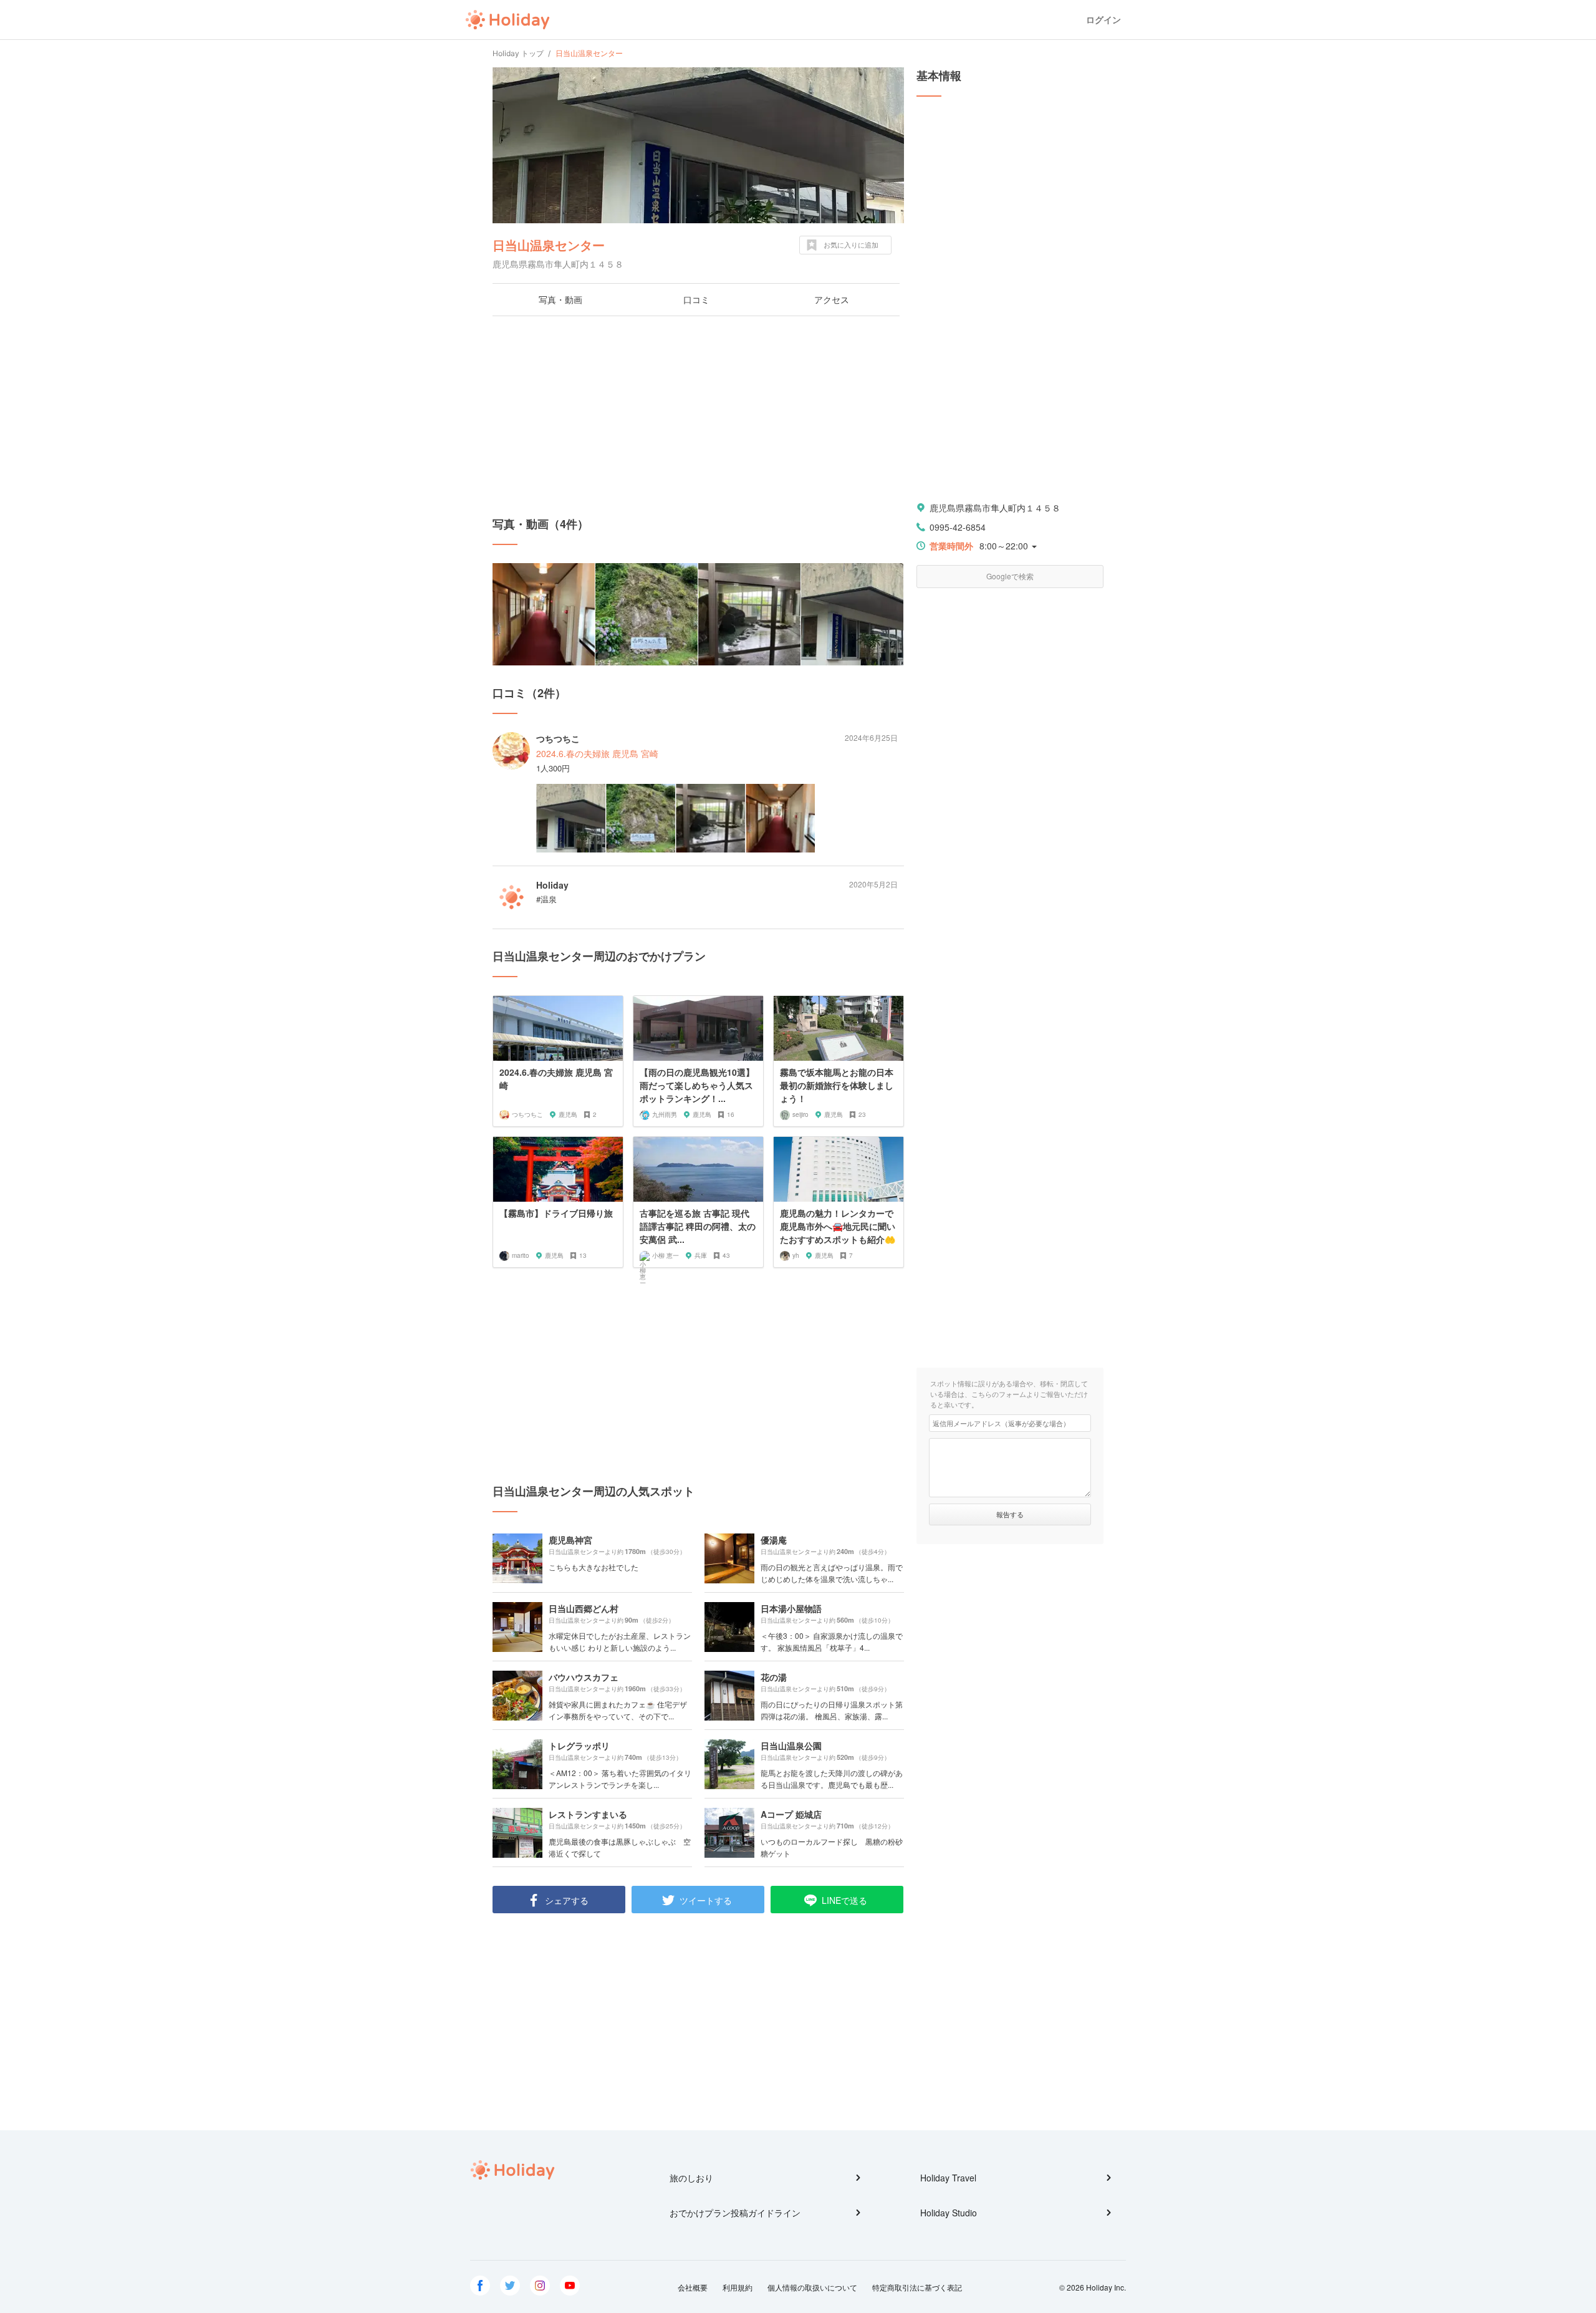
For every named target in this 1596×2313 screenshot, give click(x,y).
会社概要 (693, 2287)
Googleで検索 (1010, 576)
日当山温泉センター (549, 245)
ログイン (1103, 20)
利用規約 (738, 2287)
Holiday (507, 20)
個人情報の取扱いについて (812, 2287)
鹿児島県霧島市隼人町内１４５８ (995, 508)
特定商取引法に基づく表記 (917, 2287)
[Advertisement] (698, 416)
